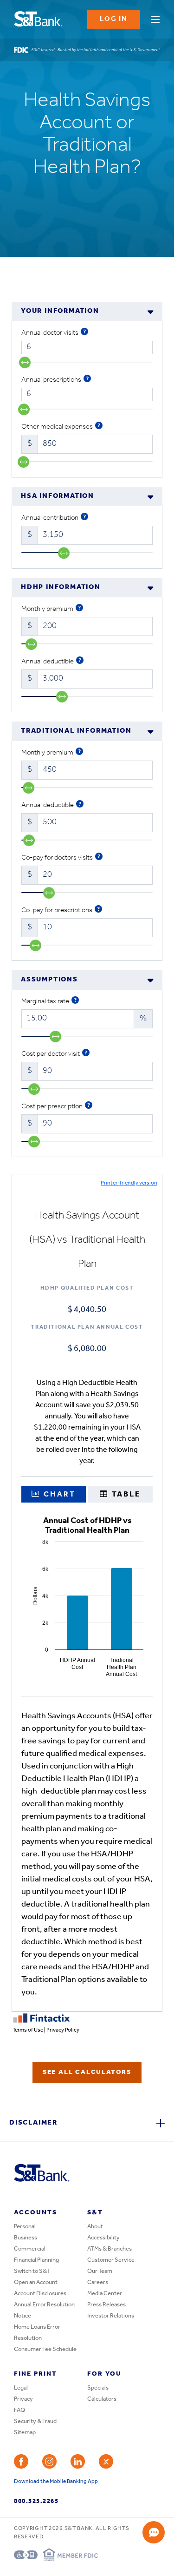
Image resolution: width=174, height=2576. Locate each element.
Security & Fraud (35, 2421)
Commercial (30, 2249)
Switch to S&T (32, 2271)
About (95, 2227)
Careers (98, 2282)
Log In (114, 19)
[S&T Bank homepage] (39, 20)
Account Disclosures (40, 2294)
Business (26, 2238)
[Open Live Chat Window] (154, 2532)
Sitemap (25, 2433)
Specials (98, 2388)
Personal (25, 2227)
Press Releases (106, 2305)
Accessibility (103, 2238)
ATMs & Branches (110, 2249)
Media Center (105, 2294)
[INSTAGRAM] (49, 2461)
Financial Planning (36, 2260)
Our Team (100, 2271)
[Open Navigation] (155, 18)
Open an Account (36, 2282)
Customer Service (111, 2260)
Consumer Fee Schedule (45, 2349)
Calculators (102, 2399)
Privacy (23, 2399)
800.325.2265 (36, 2501)
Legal (21, 2388)
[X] (106, 2461)
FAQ (19, 2410)
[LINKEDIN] (78, 2461)
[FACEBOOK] (21, 2461)
